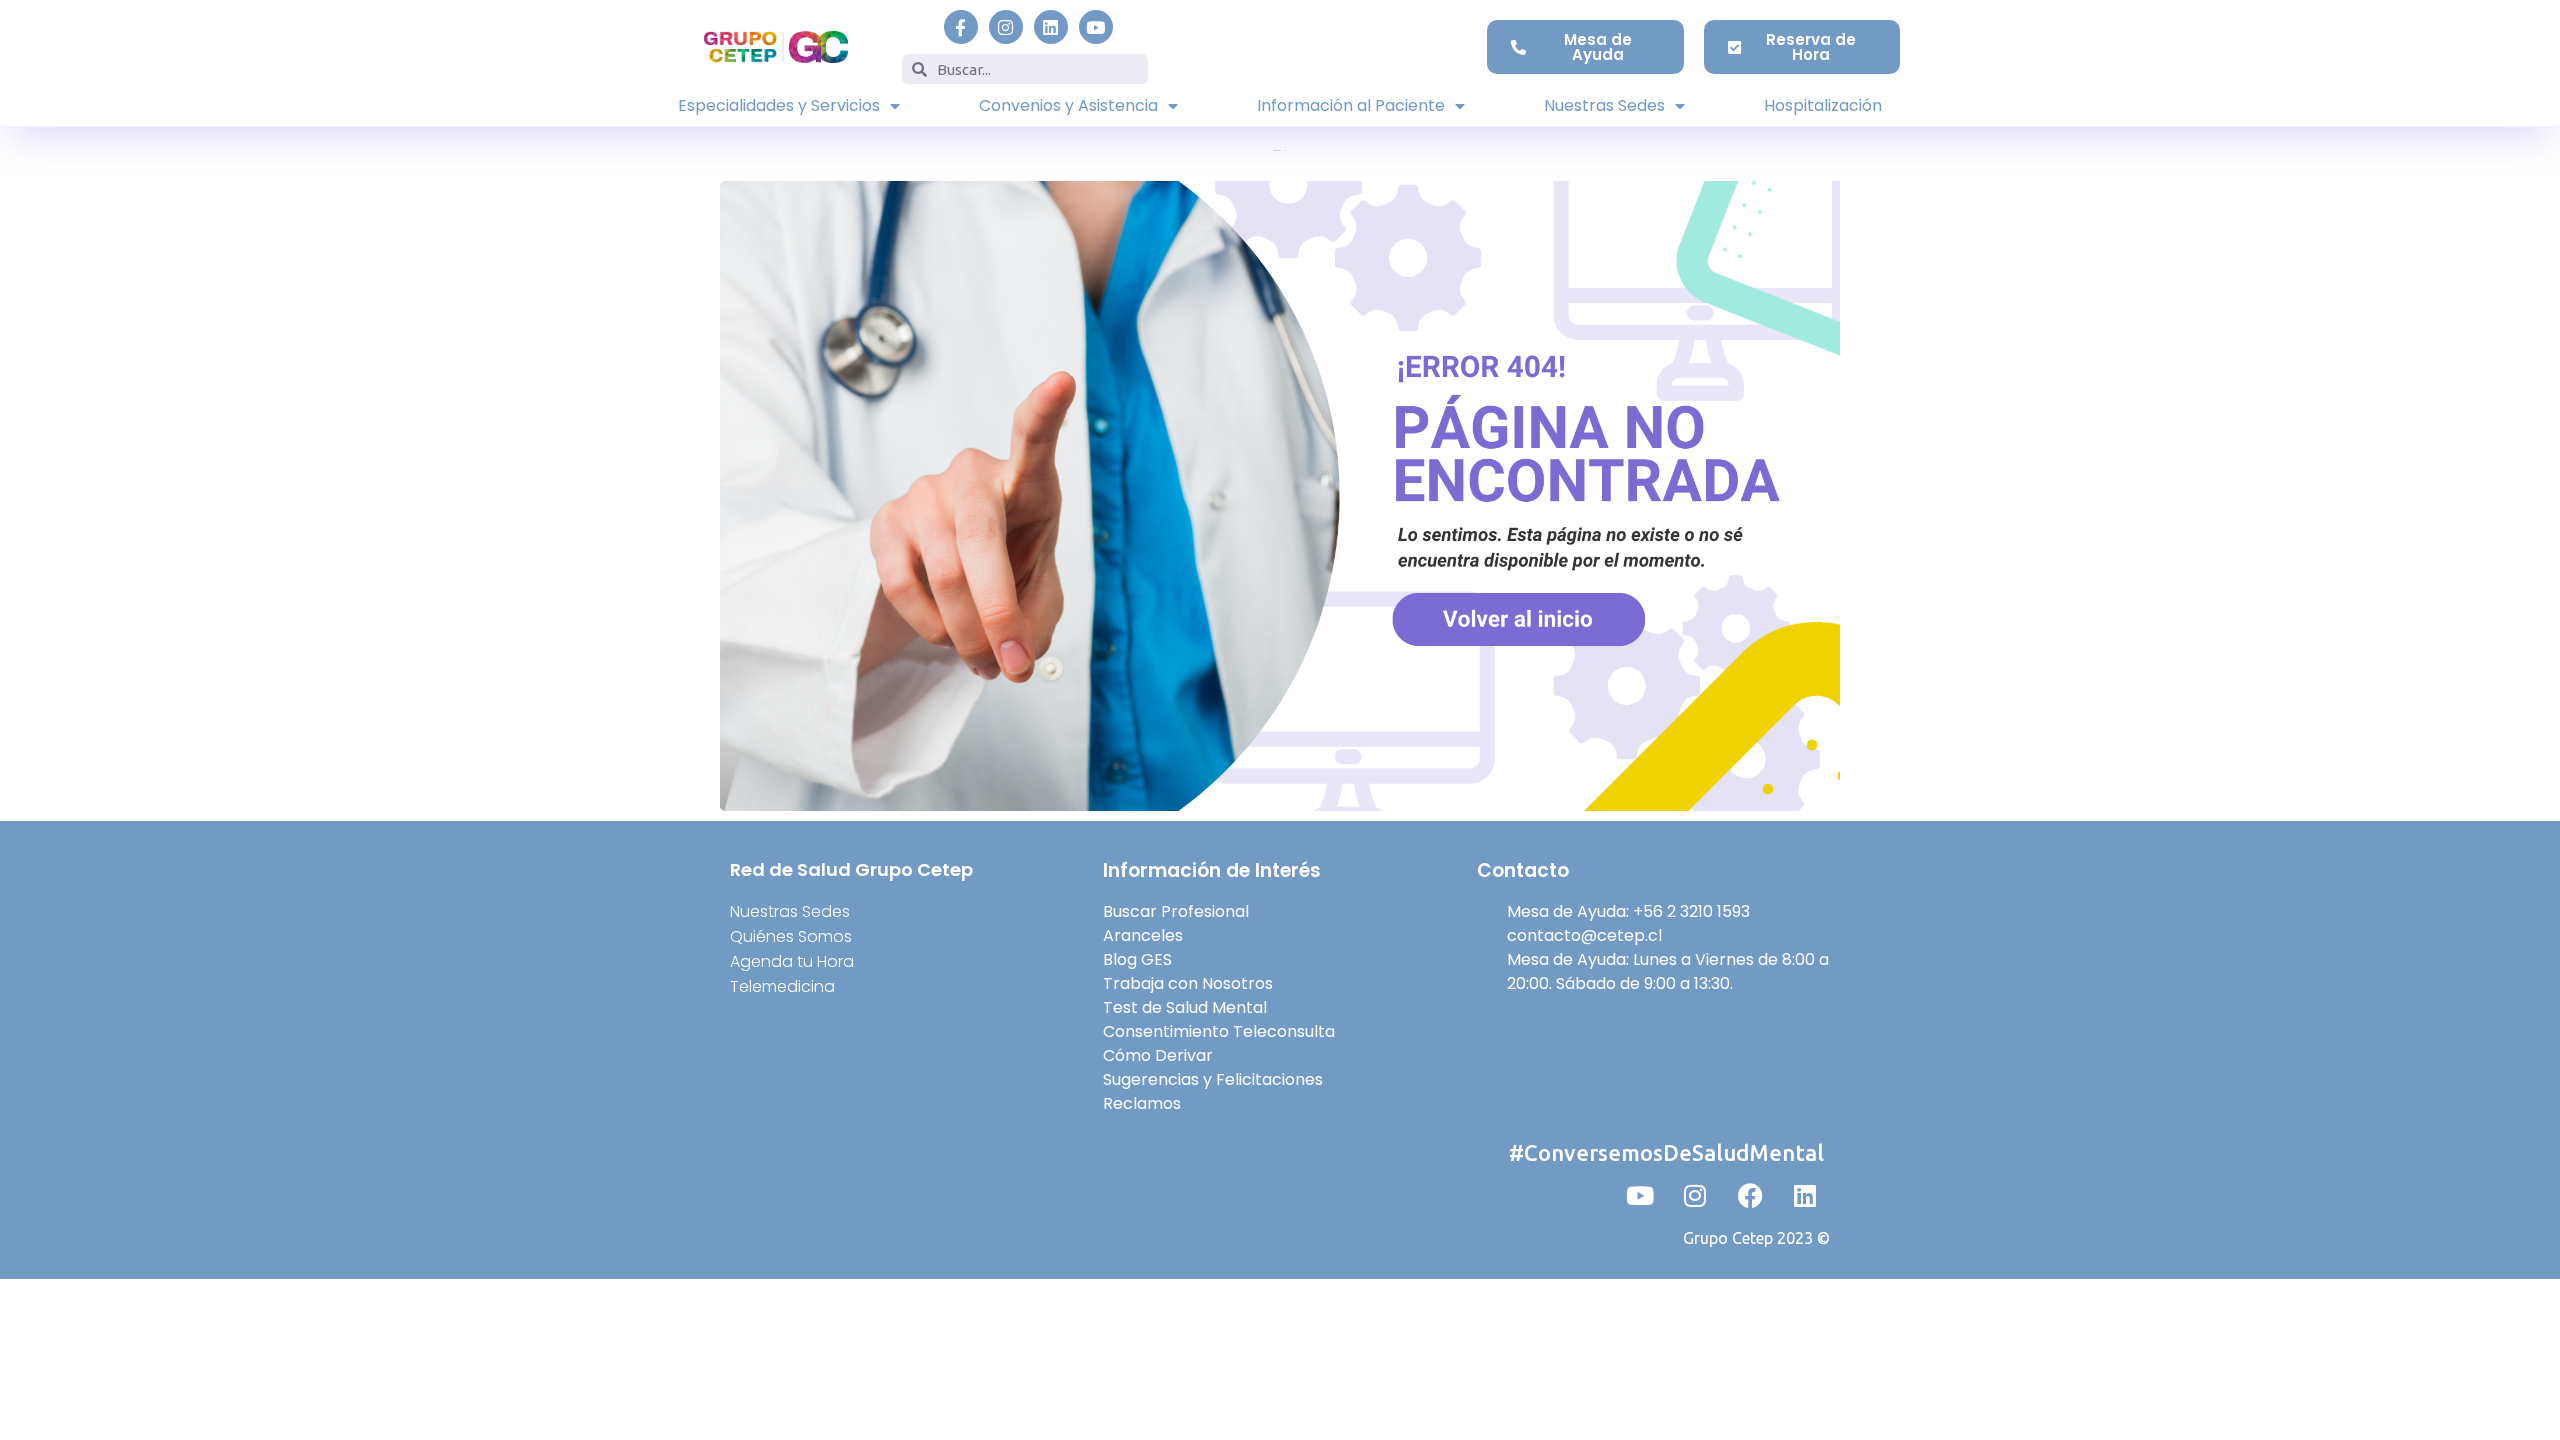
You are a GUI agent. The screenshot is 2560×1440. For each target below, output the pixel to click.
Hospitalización (1823, 105)
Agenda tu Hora (792, 961)
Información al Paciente (1351, 105)
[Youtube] (1096, 27)
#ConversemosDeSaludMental (1666, 1152)
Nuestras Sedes (1604, 105)
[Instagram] (1006, 27)
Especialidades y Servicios (779, 105)
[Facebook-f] (961, 27)
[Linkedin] (1051, 27)
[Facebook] (1750, 1195)
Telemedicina (782, 986)
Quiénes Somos (791, 936)
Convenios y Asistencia (1068, 105)
